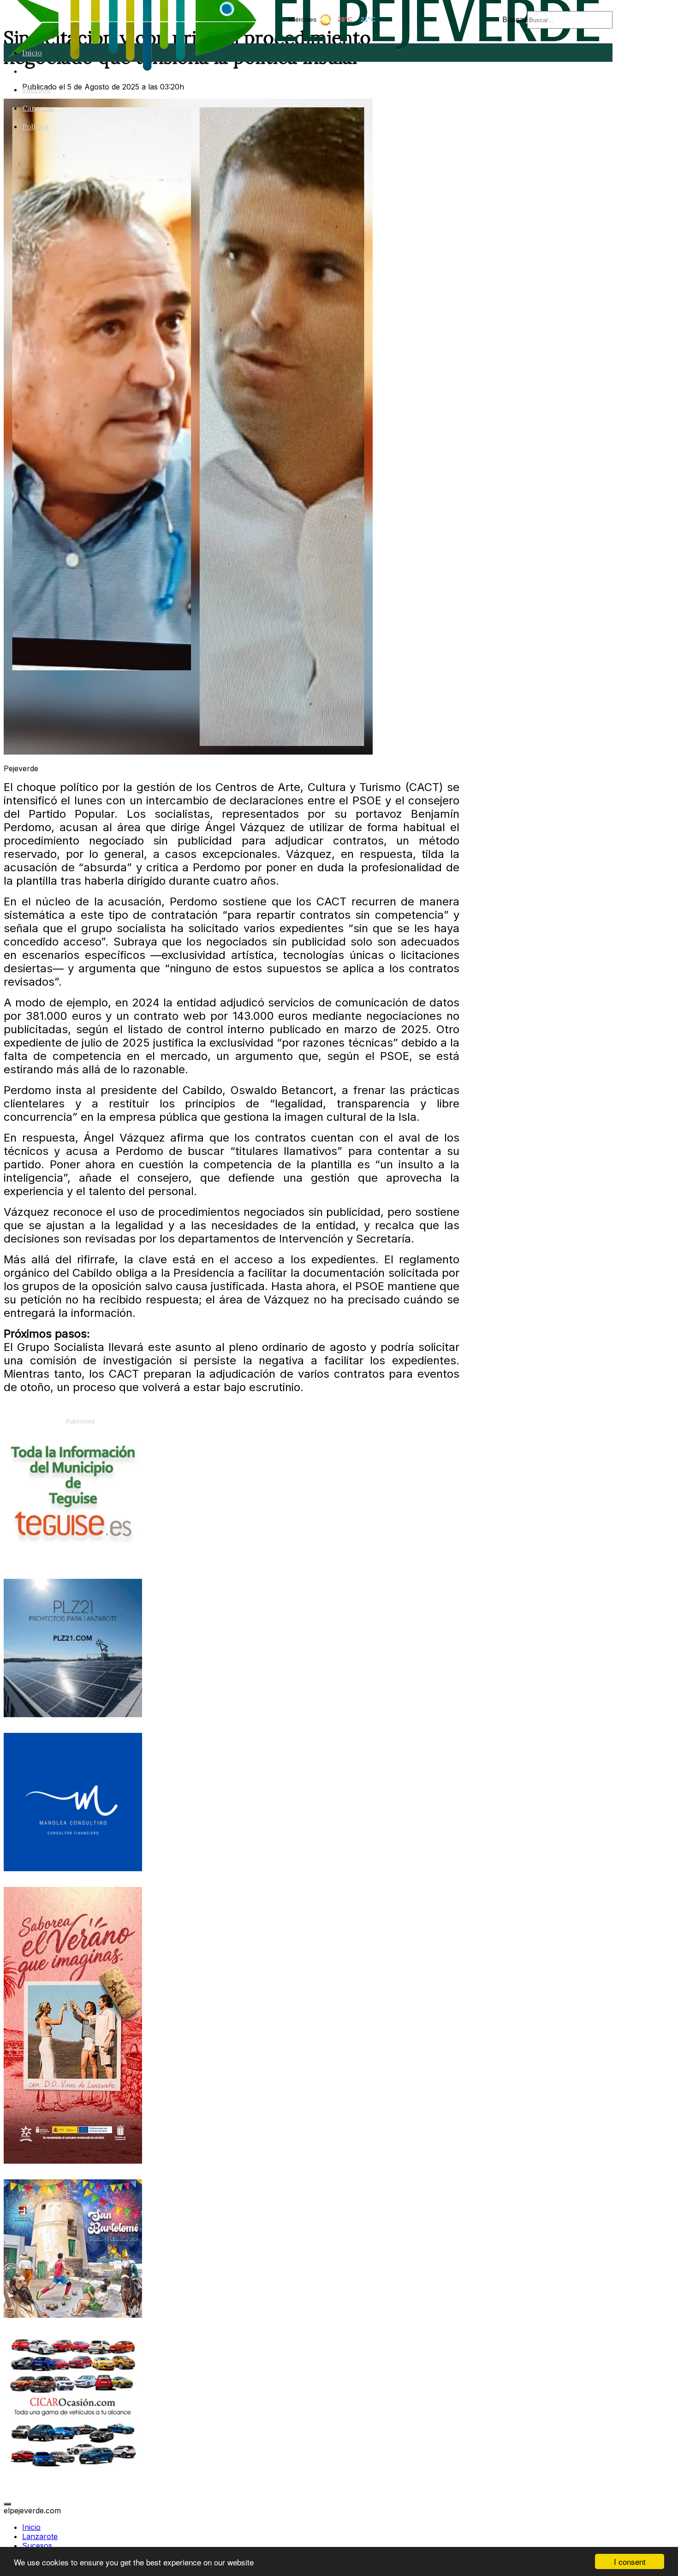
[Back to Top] (7, 2504)
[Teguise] (73, 1560)
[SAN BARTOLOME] (73, 2315)
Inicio (32, 53)
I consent (630, 2561)
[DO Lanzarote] (73, 2161)
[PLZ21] (73, 1714)
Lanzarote (41, 71)
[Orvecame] (73, 2469)
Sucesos (36, 89)
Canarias (38, 108)
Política (36, 126)
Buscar (515, 19)
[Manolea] (73, 1868)
